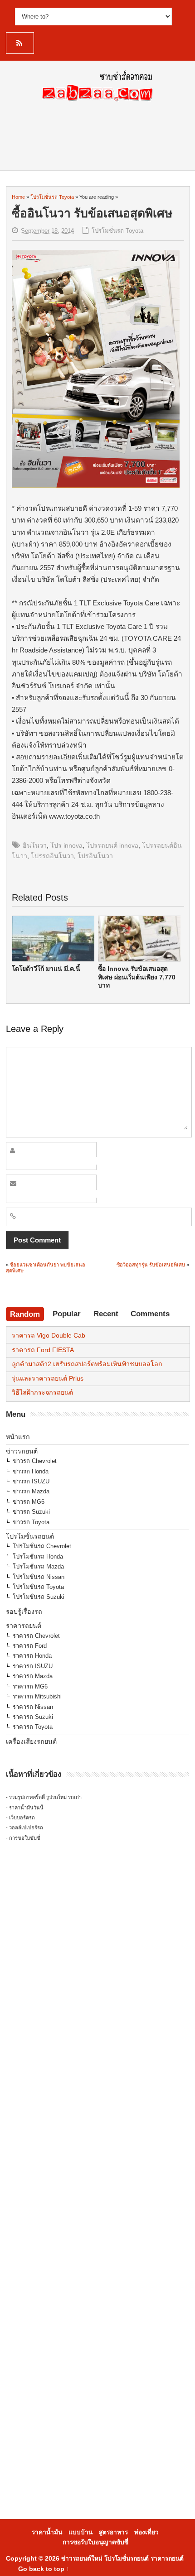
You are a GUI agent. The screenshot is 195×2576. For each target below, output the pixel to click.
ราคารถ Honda (32, 1656)
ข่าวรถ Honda (31, 1471)
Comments (150, 1314)
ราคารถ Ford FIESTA (43, 1350)
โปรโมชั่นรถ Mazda (38, 1566)
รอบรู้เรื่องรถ (24, 1612)
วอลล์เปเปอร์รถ (26, 1828)
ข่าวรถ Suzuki (31, 1512)
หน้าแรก (18, 1437)
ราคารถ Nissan (33, 1707)
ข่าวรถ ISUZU (31, 1481)
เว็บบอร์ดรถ (22, 1818)
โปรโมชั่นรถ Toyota (117, 231)
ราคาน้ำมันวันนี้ (26, 1808)
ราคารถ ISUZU (33, 1666)
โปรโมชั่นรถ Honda (38, 1557)
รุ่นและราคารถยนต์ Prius (48, 1378)
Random (25, 1314)
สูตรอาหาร (113, 2532)
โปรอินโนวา (95, 856)
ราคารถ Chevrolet (36, 1636)
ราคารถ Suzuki (33, 1717)
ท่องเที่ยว (146, 2532)
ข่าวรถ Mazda (31, 1491)
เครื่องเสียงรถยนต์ (31, 1741)
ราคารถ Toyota (33, 1727)
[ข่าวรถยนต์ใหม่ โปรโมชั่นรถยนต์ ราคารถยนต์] (97, 104)
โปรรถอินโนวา (52, 856)
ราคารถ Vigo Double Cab (49, 1335)
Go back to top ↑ (44, 2569)
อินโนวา (35, 845)
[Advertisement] (97, 2007)
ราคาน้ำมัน (47, 2532)
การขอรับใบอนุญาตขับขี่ (95, 2542)
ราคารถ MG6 (30, 1686)
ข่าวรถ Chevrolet (35, 1461)
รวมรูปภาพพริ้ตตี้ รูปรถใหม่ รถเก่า (45, 1797)
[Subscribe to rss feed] (20, 43)
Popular (67, 1314)
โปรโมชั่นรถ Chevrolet (42, 1546)
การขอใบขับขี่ (25, 1838)
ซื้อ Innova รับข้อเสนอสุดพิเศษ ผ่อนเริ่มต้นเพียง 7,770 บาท (137, 977)
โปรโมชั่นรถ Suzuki (39, 1597)
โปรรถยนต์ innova (112, 845)
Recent (106, 1314)
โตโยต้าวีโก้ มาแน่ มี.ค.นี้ (46, 969)
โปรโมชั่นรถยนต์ (30, 1536)
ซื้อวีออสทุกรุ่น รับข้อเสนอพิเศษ (151, 1265)
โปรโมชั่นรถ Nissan (39, 1577)
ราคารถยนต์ (24, 1626)
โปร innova (66, 845)
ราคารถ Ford (30, 1646)
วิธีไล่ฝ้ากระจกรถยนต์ (42, 1392)
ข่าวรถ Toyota (31, 1522)
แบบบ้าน (80, 2532)
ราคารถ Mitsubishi (37, 1696)
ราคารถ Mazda (33, 1676)
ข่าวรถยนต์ (22, 1451)
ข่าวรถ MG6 (29, 1502)
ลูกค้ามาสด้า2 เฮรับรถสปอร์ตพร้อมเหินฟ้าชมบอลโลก (87, 1364)
